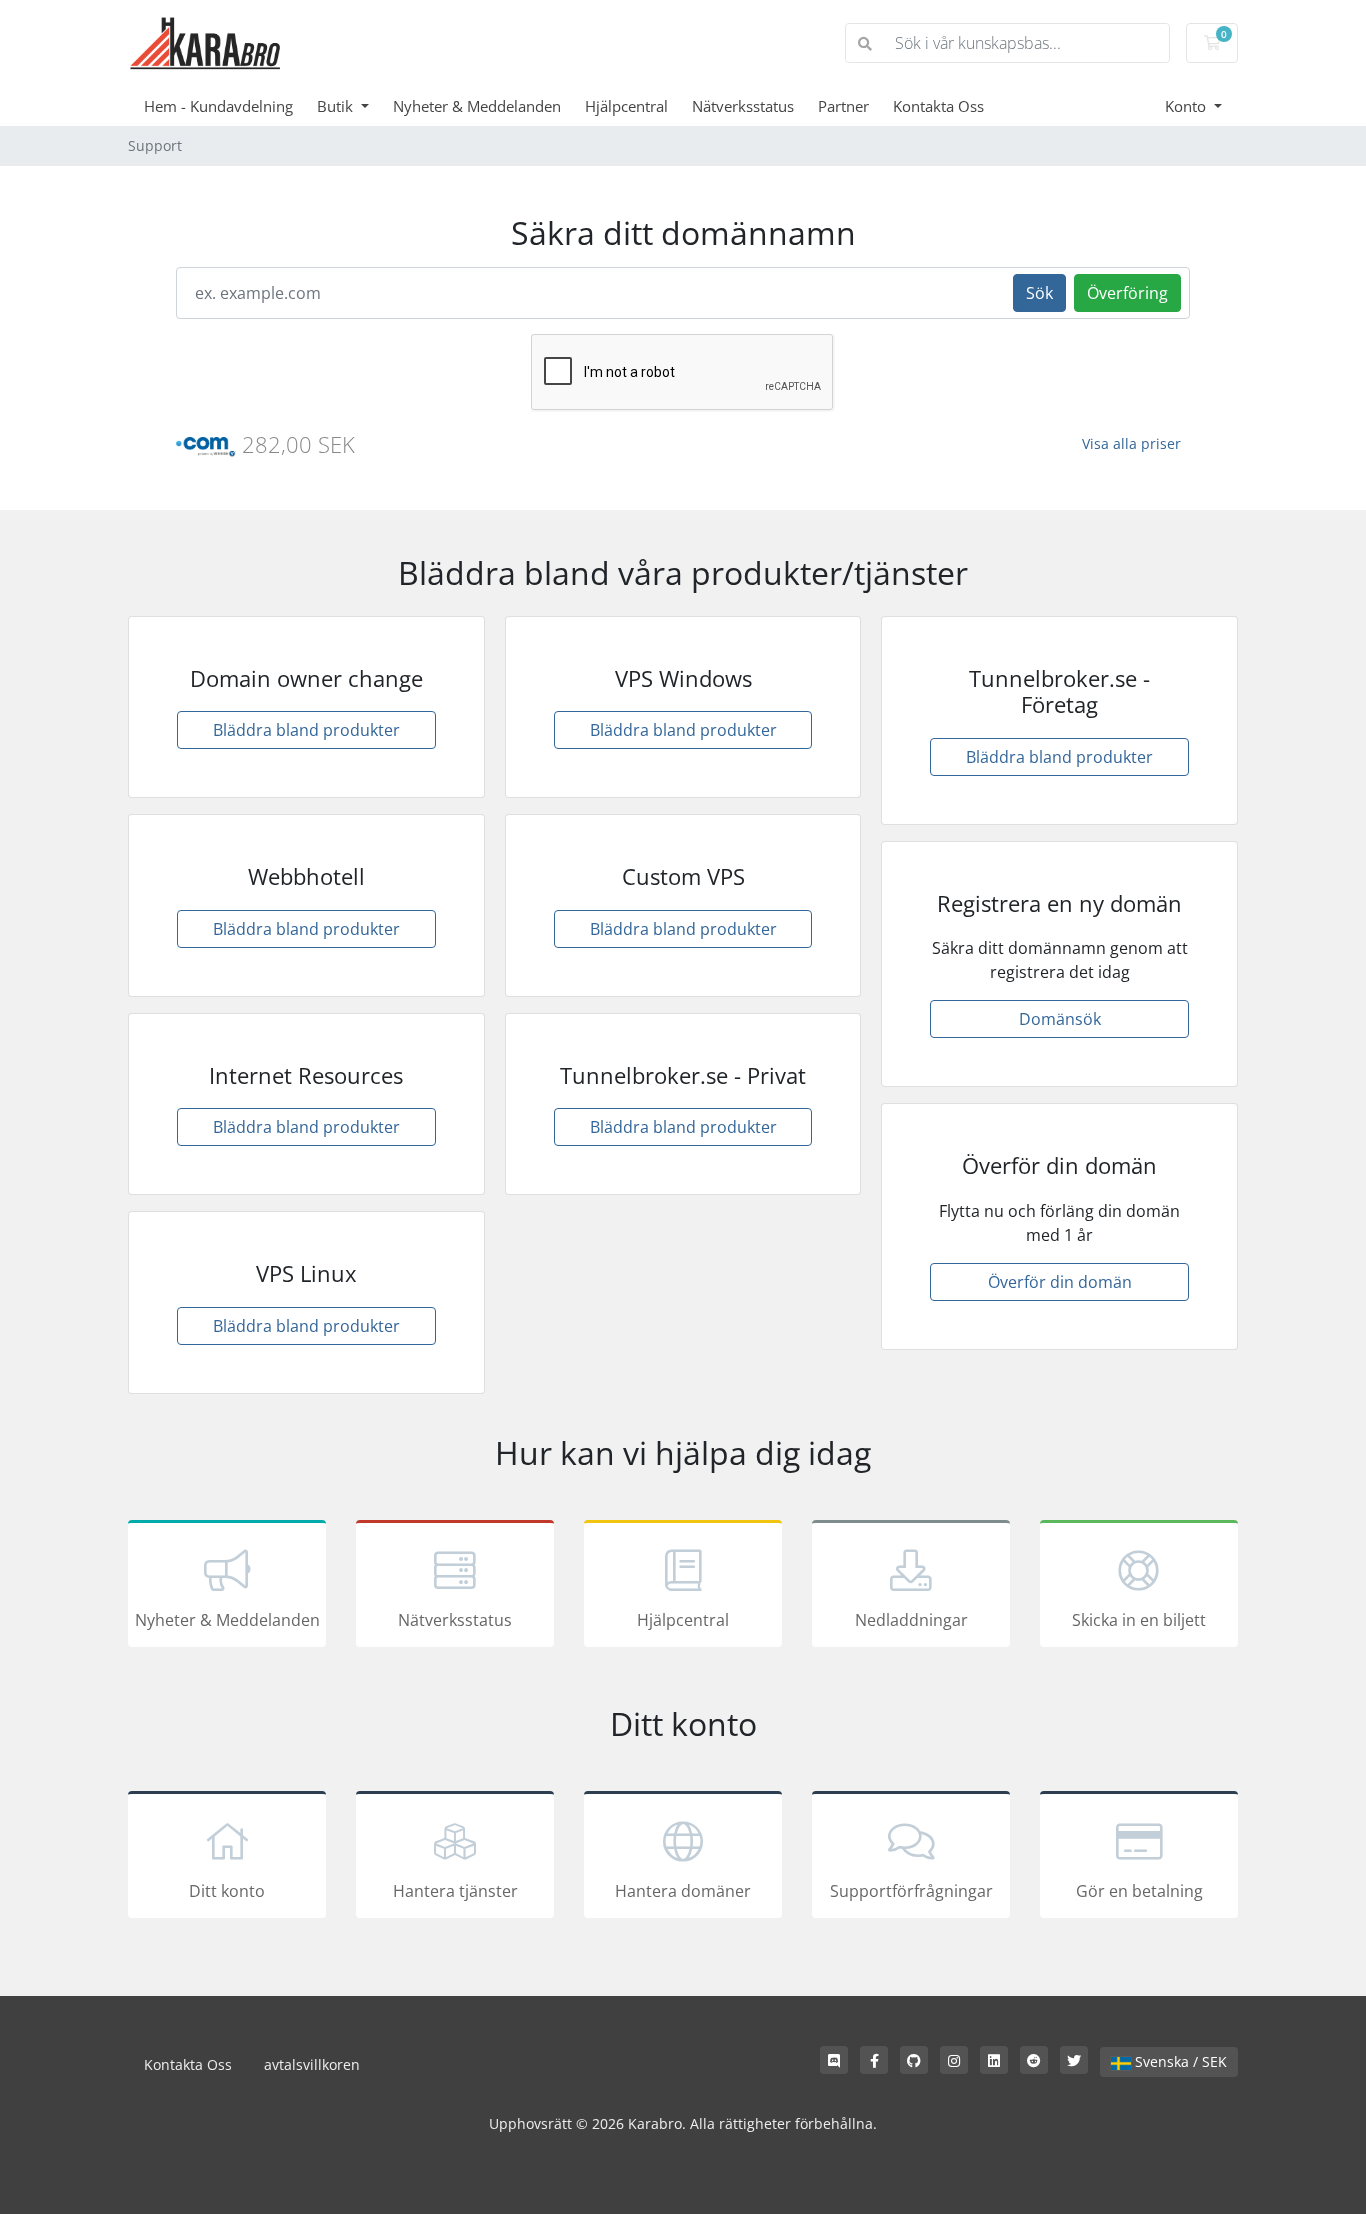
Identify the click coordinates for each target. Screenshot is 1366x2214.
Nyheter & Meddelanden (477, 106)
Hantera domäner (683, 1891)
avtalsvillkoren (312, 2064)
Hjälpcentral (626, 106)
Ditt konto (227, 1891)
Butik (337, 106)
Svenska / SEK (1179, 2061)
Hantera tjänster (455, 1891)
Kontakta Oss (938, 106)
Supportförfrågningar (911, 1891)
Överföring (1127, 293)
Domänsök (1060, 1019)
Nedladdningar (911, 1620)
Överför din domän (1060, 1282)
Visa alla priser (1131, 443)
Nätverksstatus (743, 106)
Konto (1187, 106)
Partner (843, 106)
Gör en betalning (1139, 1891)
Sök (1039, 293)
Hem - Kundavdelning (218, 106)
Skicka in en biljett (1139, 1620)
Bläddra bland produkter (306, 730)
